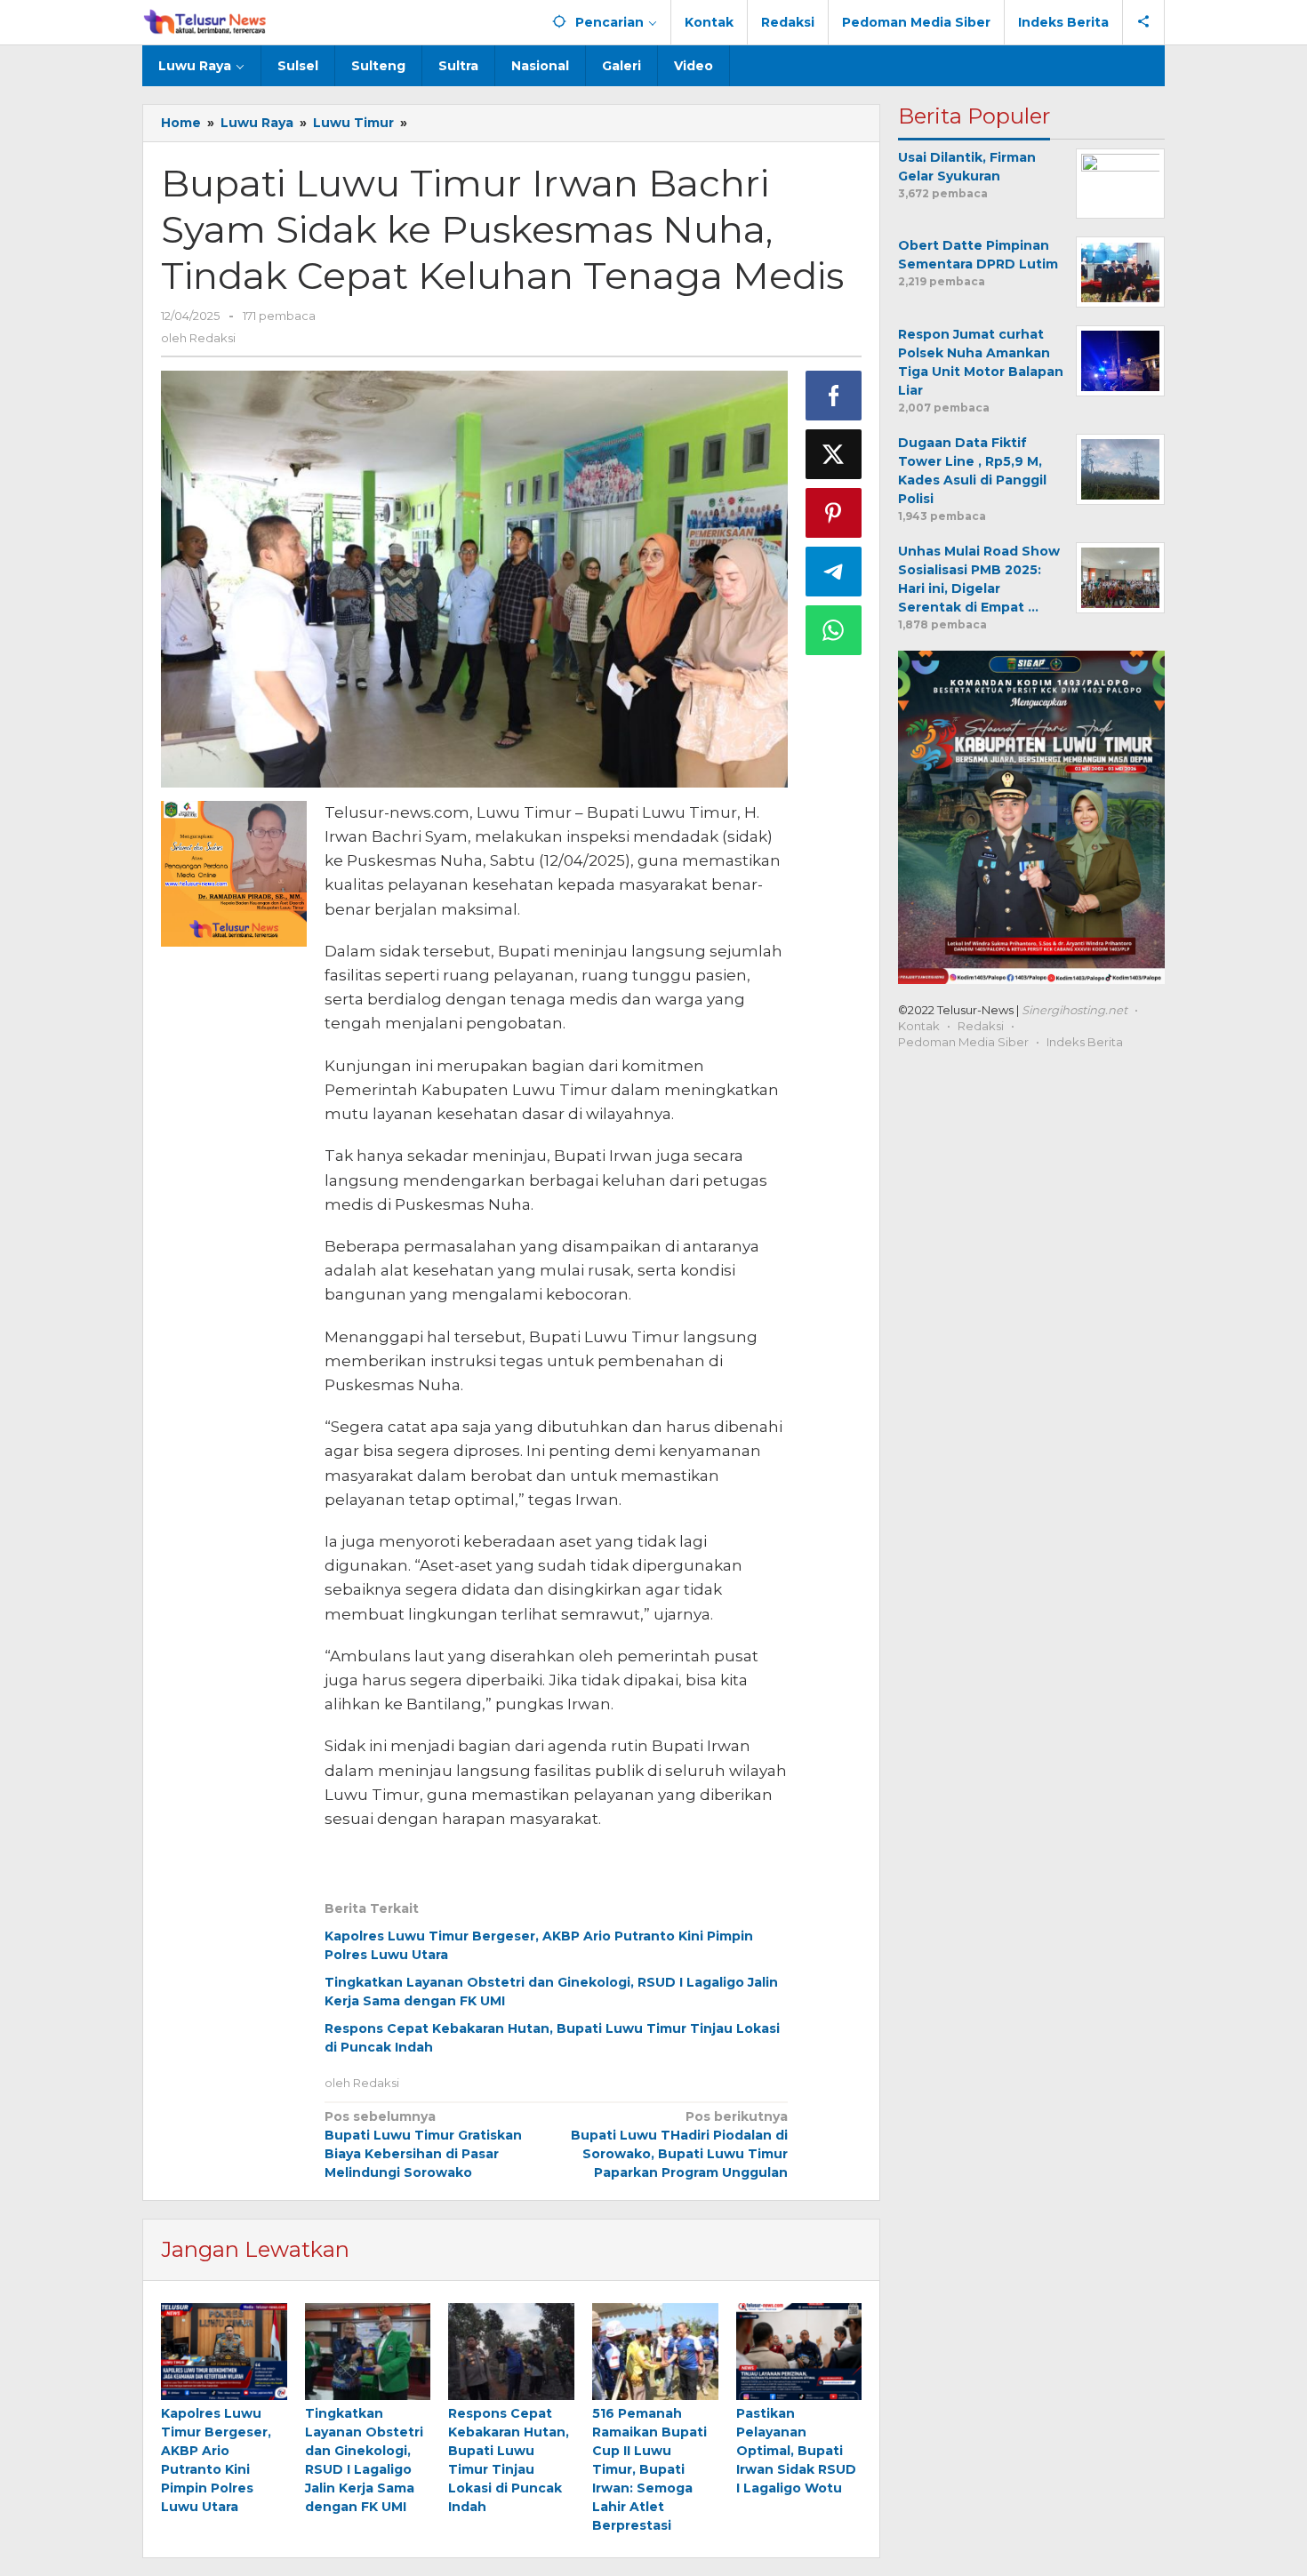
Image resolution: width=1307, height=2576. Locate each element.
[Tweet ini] (834, 454)
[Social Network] (1144, 22)
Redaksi (981, 1026)
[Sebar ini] (834, 396)
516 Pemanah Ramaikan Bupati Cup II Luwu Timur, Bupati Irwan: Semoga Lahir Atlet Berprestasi (649, 2469)
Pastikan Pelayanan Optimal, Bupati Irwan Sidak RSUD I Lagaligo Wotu (796, 2451)
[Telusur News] (206, 22)
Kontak (919, 1026)
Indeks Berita (1085, 1042)
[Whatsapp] (834, 630)
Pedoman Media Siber (963, 1042)
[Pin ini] (834, 513)
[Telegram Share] (834, 572)
